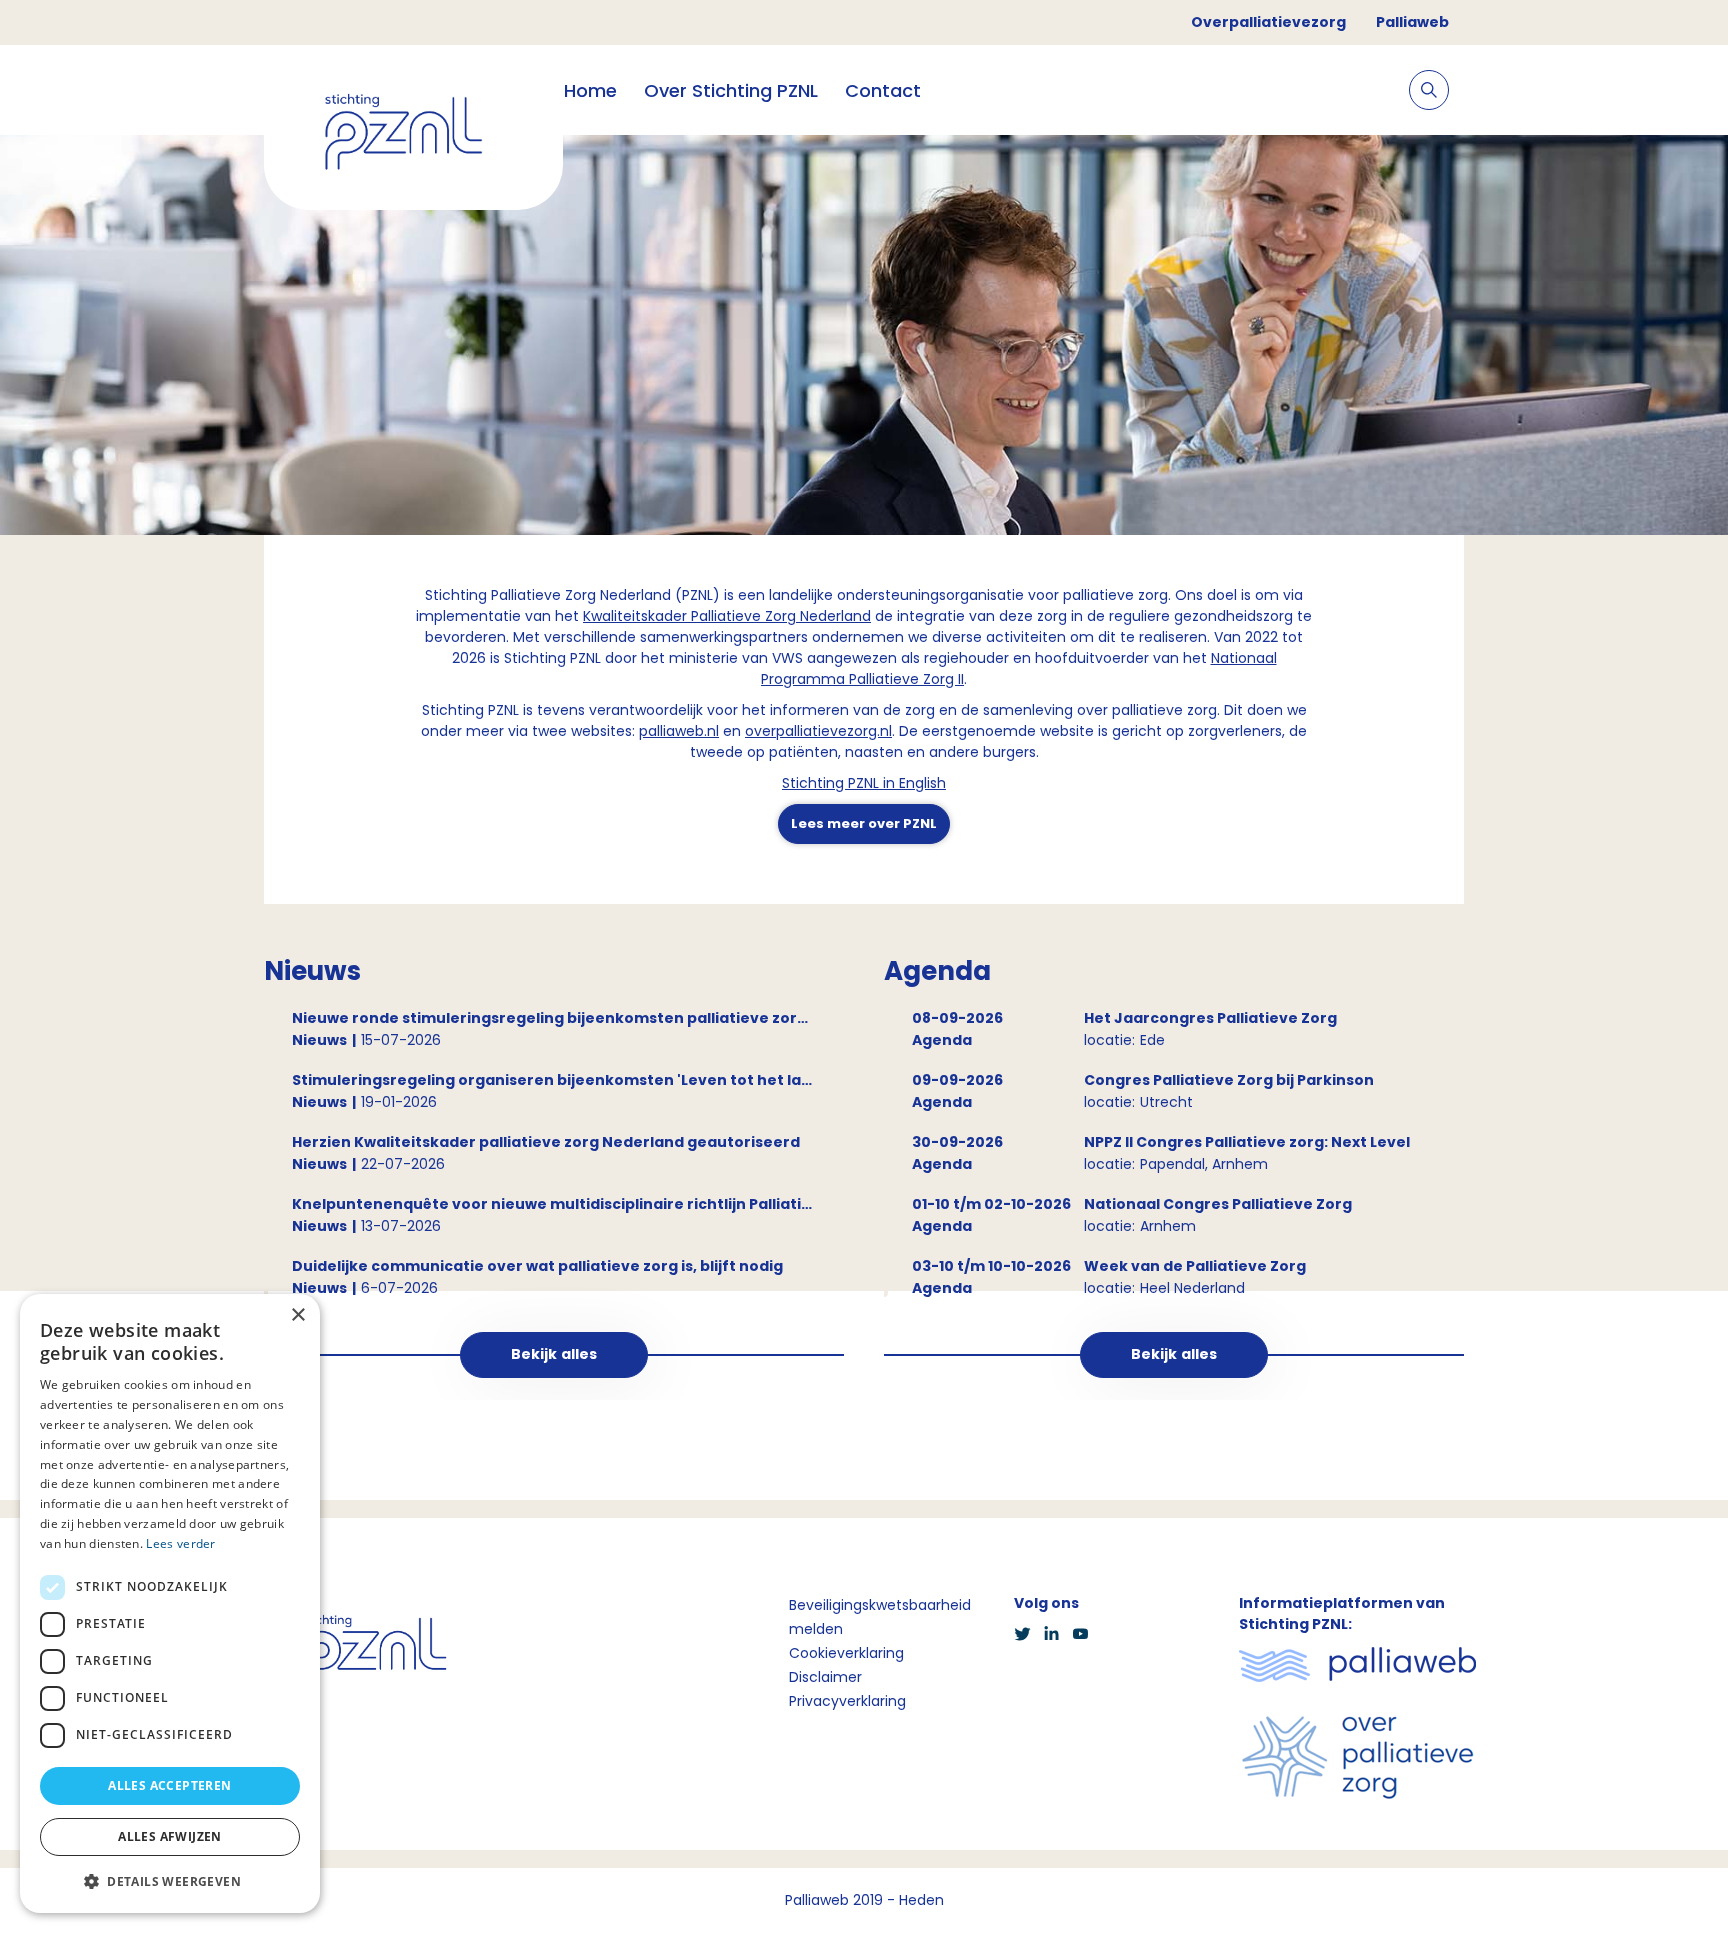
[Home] (413, 135)
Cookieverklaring (846, 1653)
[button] (170, 1881)
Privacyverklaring (847, 1701)
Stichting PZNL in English (864, 783)
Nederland (833, 616)
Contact (883, 90)
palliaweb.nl (679, 731)
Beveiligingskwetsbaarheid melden (880, 1617)
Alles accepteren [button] (169, 1785)
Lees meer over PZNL (864, 823)
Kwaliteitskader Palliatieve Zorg (689, 616)
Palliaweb (1412, 22)
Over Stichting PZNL (731, 90)
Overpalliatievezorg (1268, 22)
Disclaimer (825, 1677)
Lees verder (180, 1543)
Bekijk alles (554, 1354)
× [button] (297, 1315)
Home (590, 90)
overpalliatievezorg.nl (818, 731)
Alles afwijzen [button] (170, 1836)
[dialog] (170, 1603)
